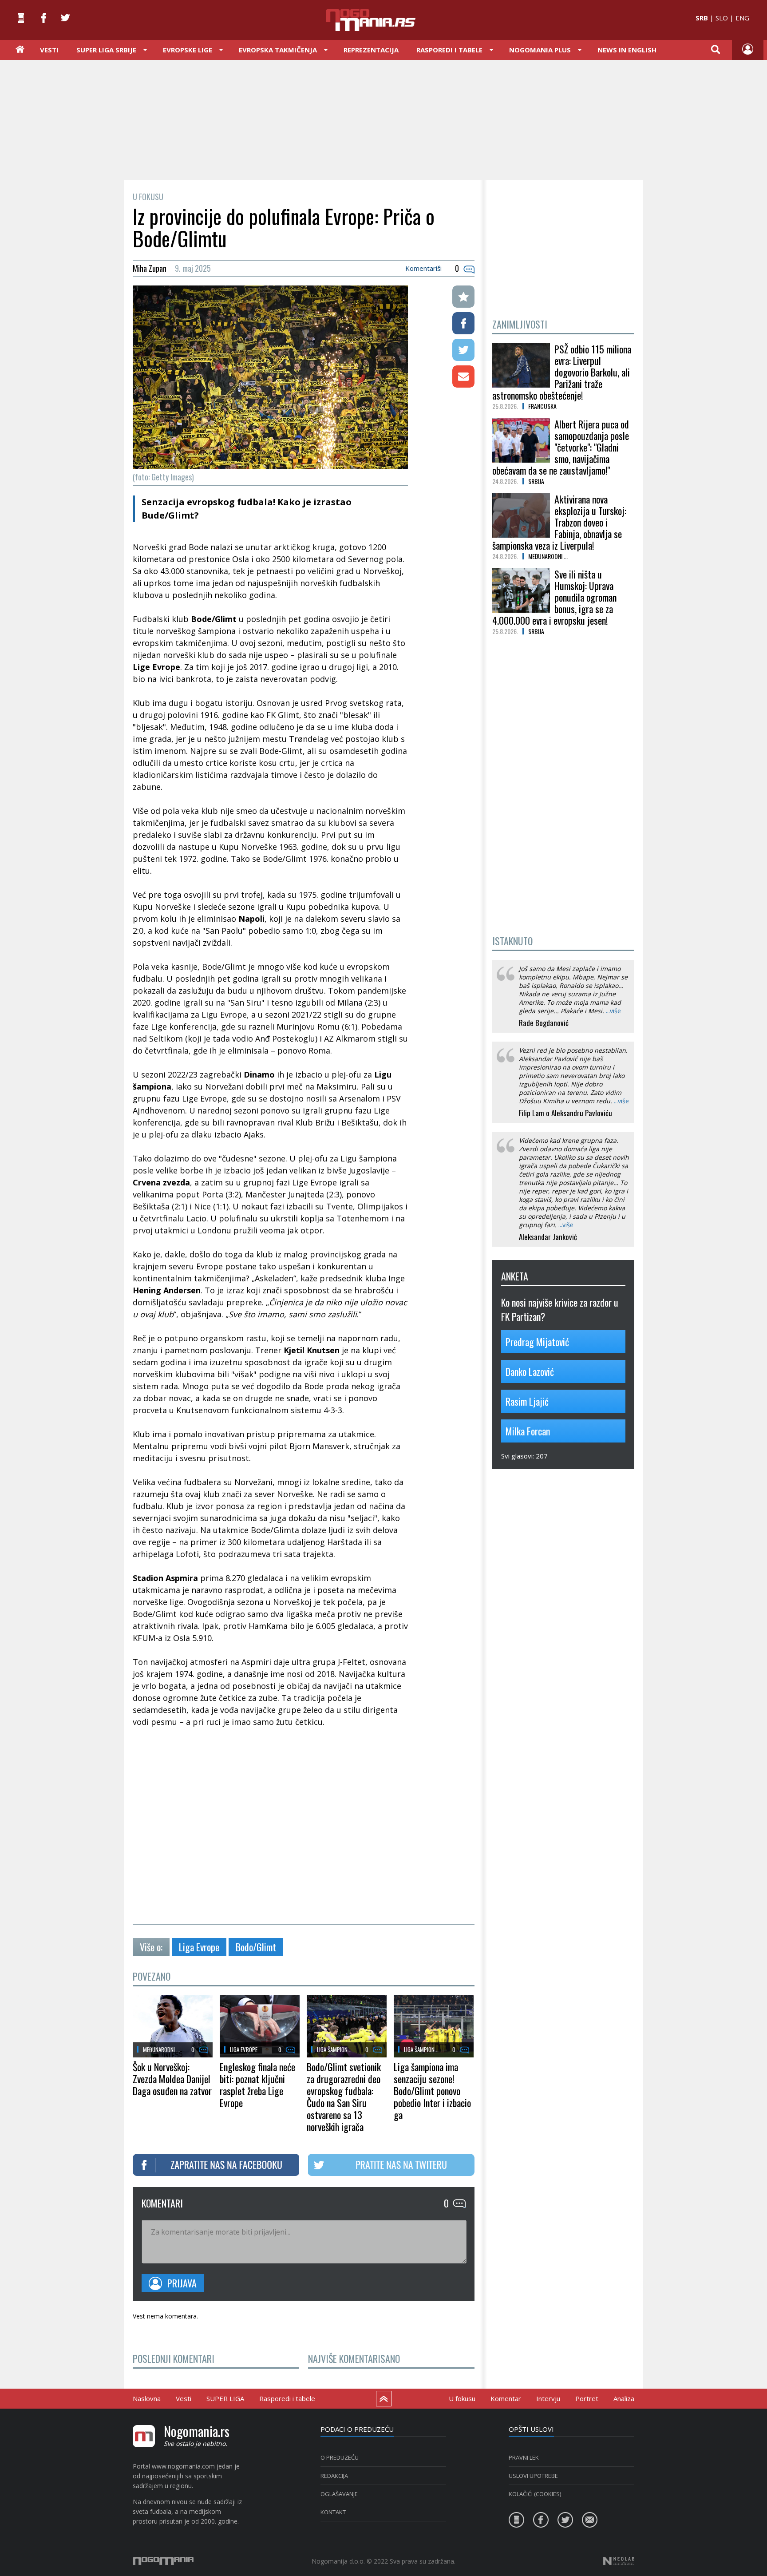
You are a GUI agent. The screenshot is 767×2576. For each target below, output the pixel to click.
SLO (722, 18)
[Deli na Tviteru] (463, 350)
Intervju (548, 2398)
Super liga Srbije (106, 50)
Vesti (49, 50)
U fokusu (462, 2398)
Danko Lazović (530, 1371)
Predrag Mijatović (537, 1342)
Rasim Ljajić (527, 1401)
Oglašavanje (339, 2494)
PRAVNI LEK (524, 2457)
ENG (742, 18)
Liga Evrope (199, 1947)
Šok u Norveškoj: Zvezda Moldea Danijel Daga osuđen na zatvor (172, 2079)
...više (613, 1011)
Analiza (624, 2398)
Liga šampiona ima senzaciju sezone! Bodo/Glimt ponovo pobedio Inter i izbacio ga (432, 2091)
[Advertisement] (383, 119)
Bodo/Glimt (256, 1947)
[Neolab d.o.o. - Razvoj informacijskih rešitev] (619, 2561)
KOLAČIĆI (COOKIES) (535, 2494)
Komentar (506, 2398)
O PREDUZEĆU (340, 2457)
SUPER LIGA (225, 2398)
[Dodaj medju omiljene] (463, 297)
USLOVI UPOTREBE (533, 2476)
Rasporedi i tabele (287, 2398)
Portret (587, 2398)
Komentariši (423, 268)
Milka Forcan (528, 1431)
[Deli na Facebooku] (463, 323)
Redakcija (334, 2476)
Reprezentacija (371, 50)
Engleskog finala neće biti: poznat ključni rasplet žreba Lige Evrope (257, 2085)
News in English (627, 50)
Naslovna (147, 2398)
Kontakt (333, 2512)
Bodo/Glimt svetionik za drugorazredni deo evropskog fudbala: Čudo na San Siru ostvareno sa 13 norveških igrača (344, 2097)
